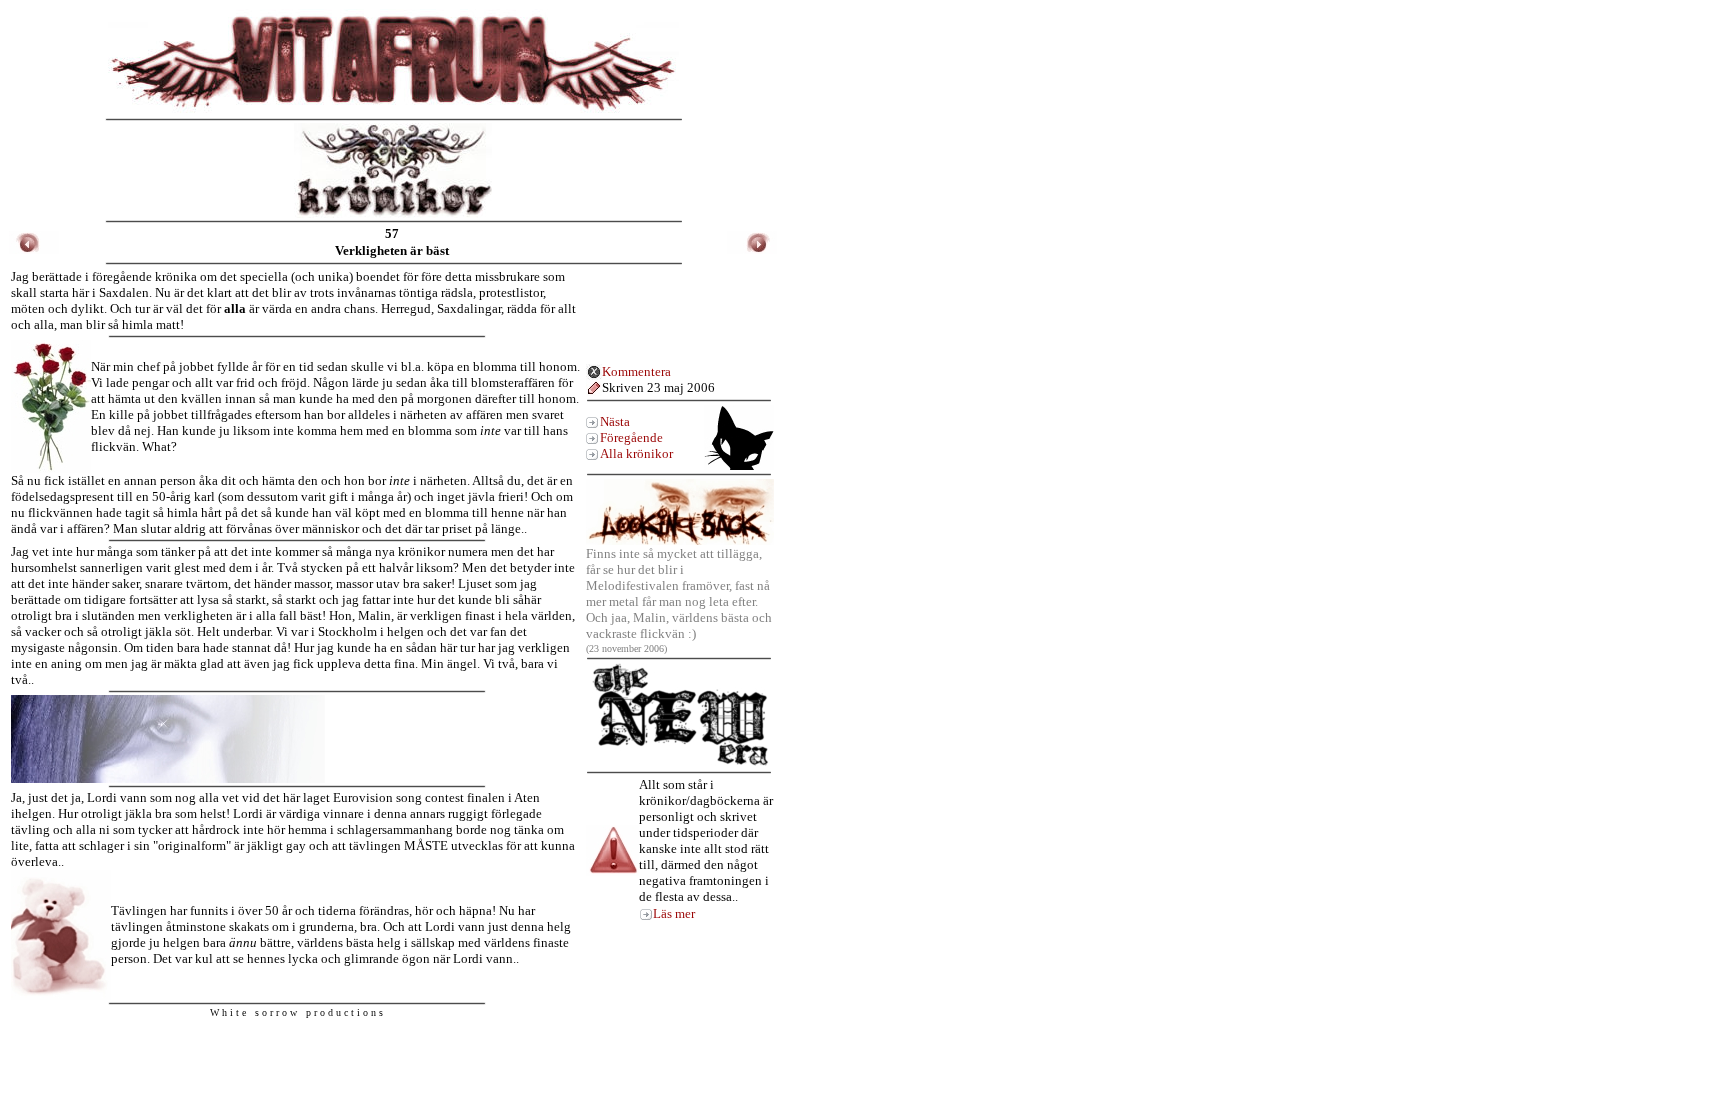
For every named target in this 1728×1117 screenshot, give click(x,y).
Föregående (631, 437)
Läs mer (674, 913)
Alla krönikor (636, 453)
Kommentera (636, 371)
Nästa (615, 421)
